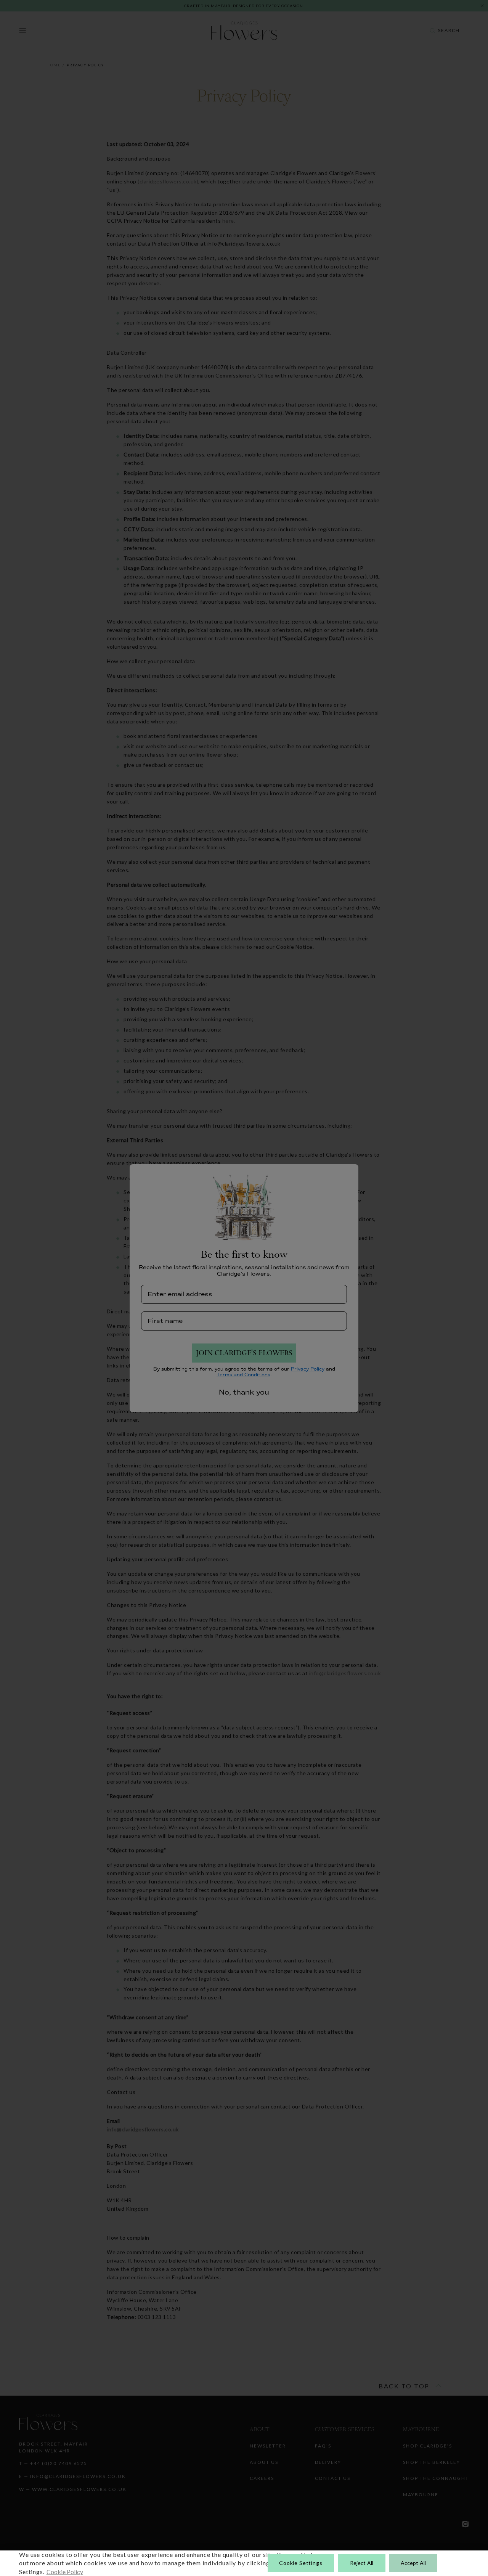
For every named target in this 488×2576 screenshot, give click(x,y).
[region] (244, 2563)
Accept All (413, 2563)
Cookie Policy (65, 2572)
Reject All (362, 2563)
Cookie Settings (301, 2563)
